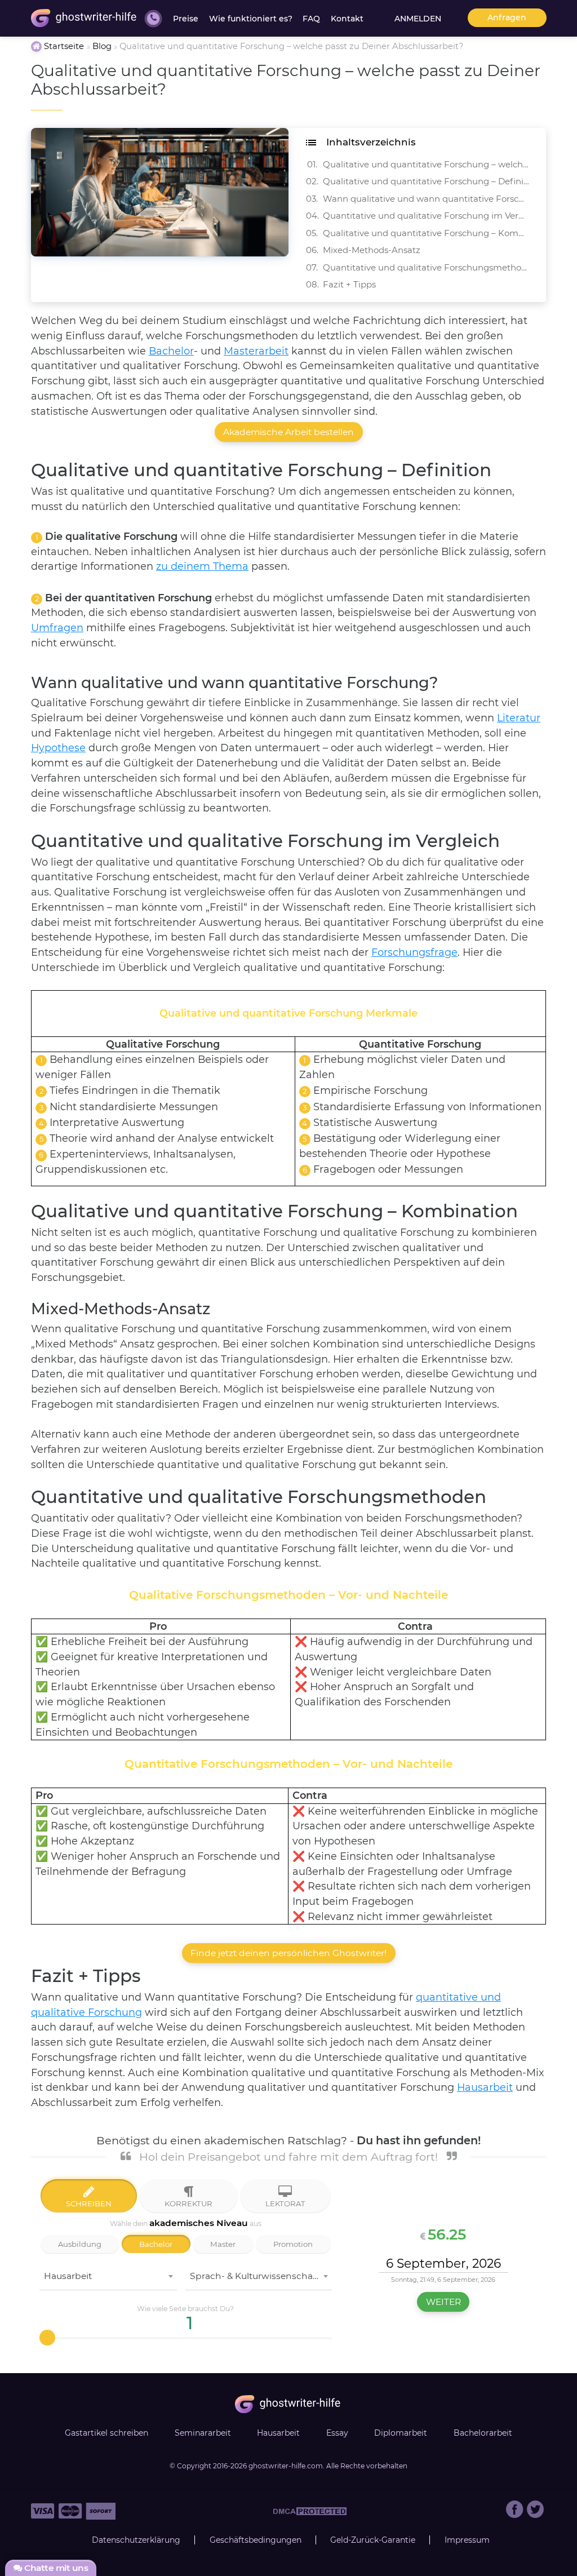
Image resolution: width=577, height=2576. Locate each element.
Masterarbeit (256, 351)
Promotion (293, 2244)
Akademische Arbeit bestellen (288, 432)
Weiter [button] (443, 2302)
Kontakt (347, 19)
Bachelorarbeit (483, 2433)
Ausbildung (80, 2244)
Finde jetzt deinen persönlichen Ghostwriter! (288, 1953)
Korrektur (188, 2203)
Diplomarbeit (401, 2433)
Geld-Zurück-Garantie (373, 2540)
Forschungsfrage (414, 952)
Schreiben (89, 2203)
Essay (337, 2433)
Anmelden (418, 19)
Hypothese (58, 748)
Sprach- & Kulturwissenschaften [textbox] (260, 2276)
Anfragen (507, 17)
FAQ (311, 19)
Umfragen (57, 628)
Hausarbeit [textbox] (68, 2276)
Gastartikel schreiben (106, 2433)
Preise (186, 19)
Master (223, 2244)
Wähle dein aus (186, 2223)
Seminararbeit (203, 2433)
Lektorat (285, 2203)
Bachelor (171, 351)
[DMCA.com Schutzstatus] (310, 2515)
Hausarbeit (485, 2087)
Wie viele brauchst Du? (185, 2309)
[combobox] (108, 2279)
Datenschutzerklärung (136, 2540)
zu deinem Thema (202, 566)
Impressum (467, 2540)
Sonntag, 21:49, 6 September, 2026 (443, 2280)
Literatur (519, 718)
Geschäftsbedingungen (256, 2540)
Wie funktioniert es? (251, 19)
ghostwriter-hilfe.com (286, 2466)
